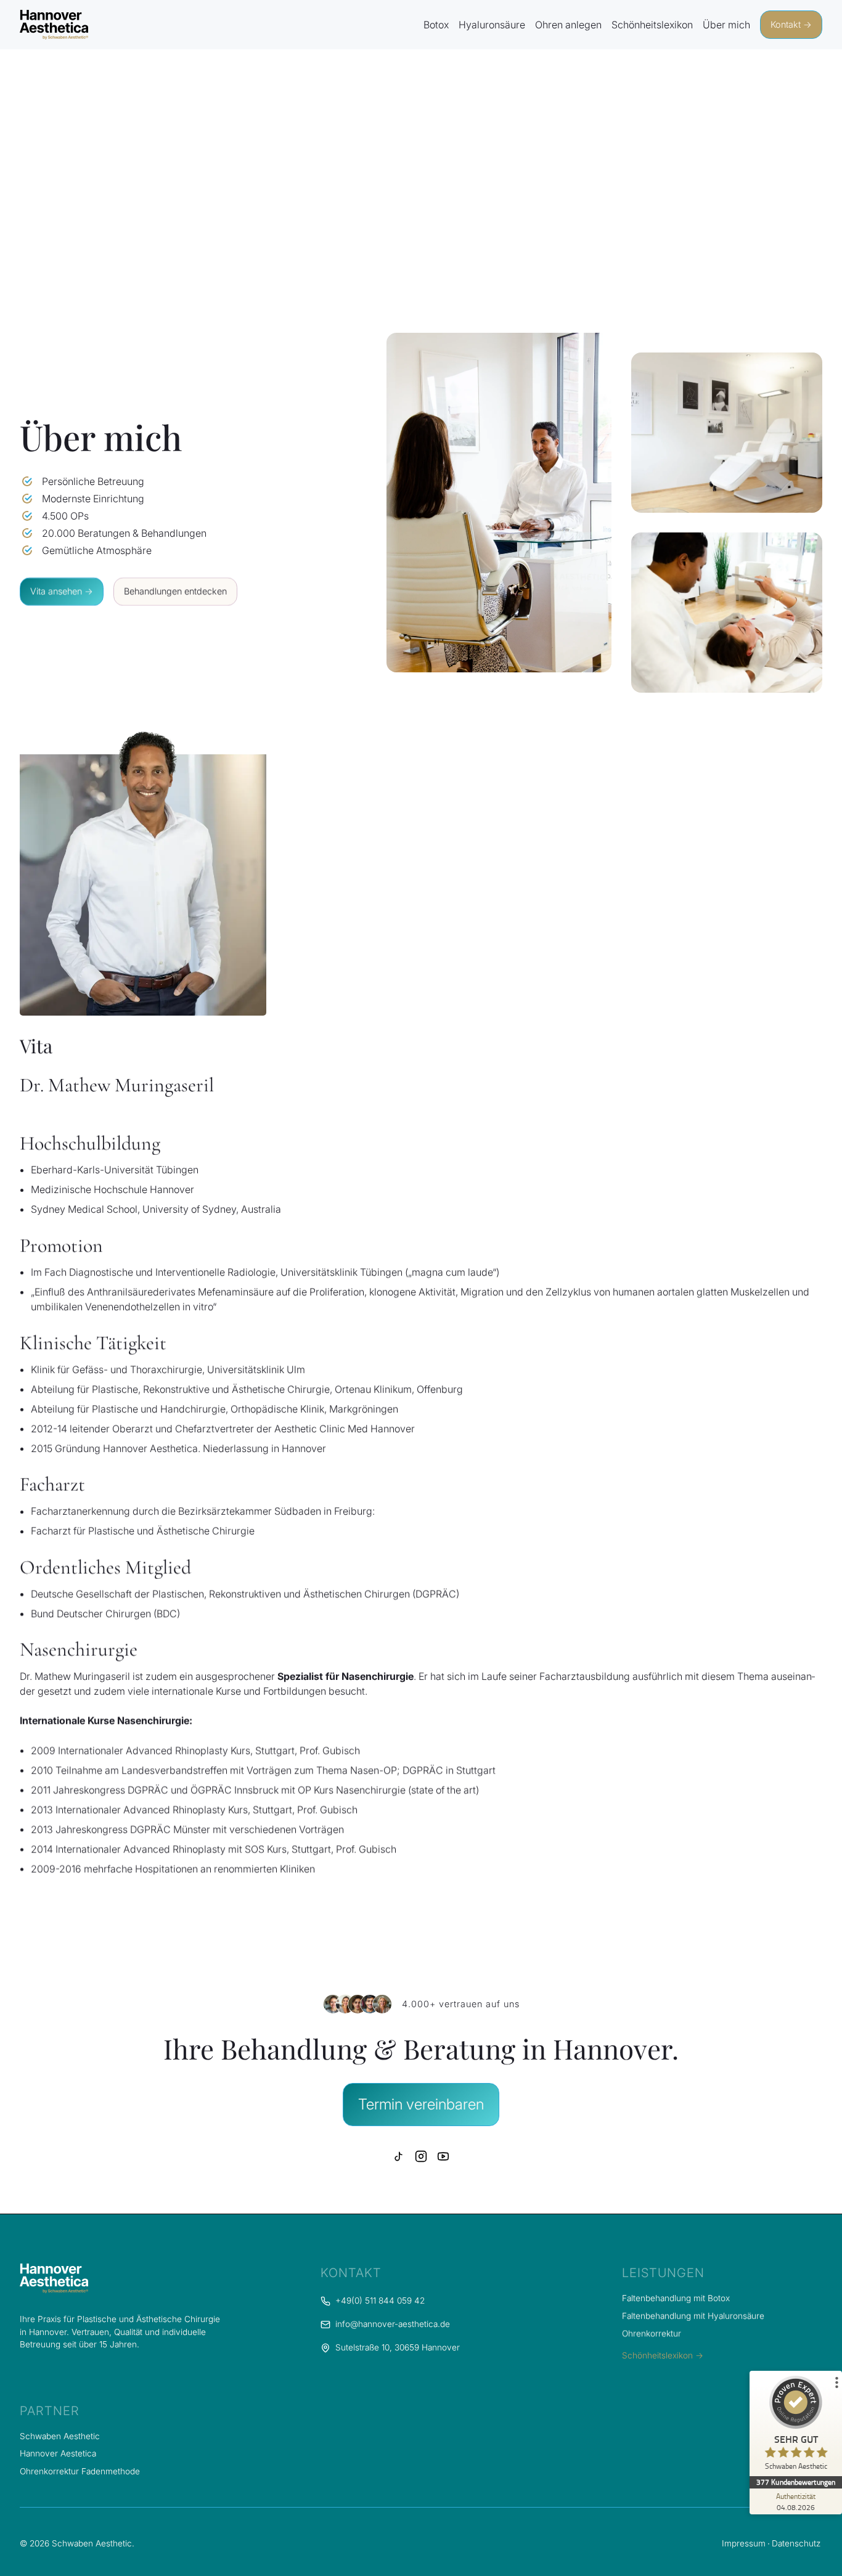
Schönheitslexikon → (663, 2355)
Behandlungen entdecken (175, 591)
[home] (54, 25)
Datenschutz (796, 2543)
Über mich (726, 25)
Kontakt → (791, 24)
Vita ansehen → (62, 591)
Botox (436, 25)
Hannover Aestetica (58, 2453)
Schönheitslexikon (652, 25)
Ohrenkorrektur (652, 2333)
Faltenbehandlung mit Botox (676, 2298)
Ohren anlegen (568, 25)
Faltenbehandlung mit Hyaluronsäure (693, 2316)
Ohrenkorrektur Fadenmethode (80, 2471)
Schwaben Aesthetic (60, 2436)
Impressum (744, 2543)
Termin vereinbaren (421, 2104)
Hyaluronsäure (492, 25)
